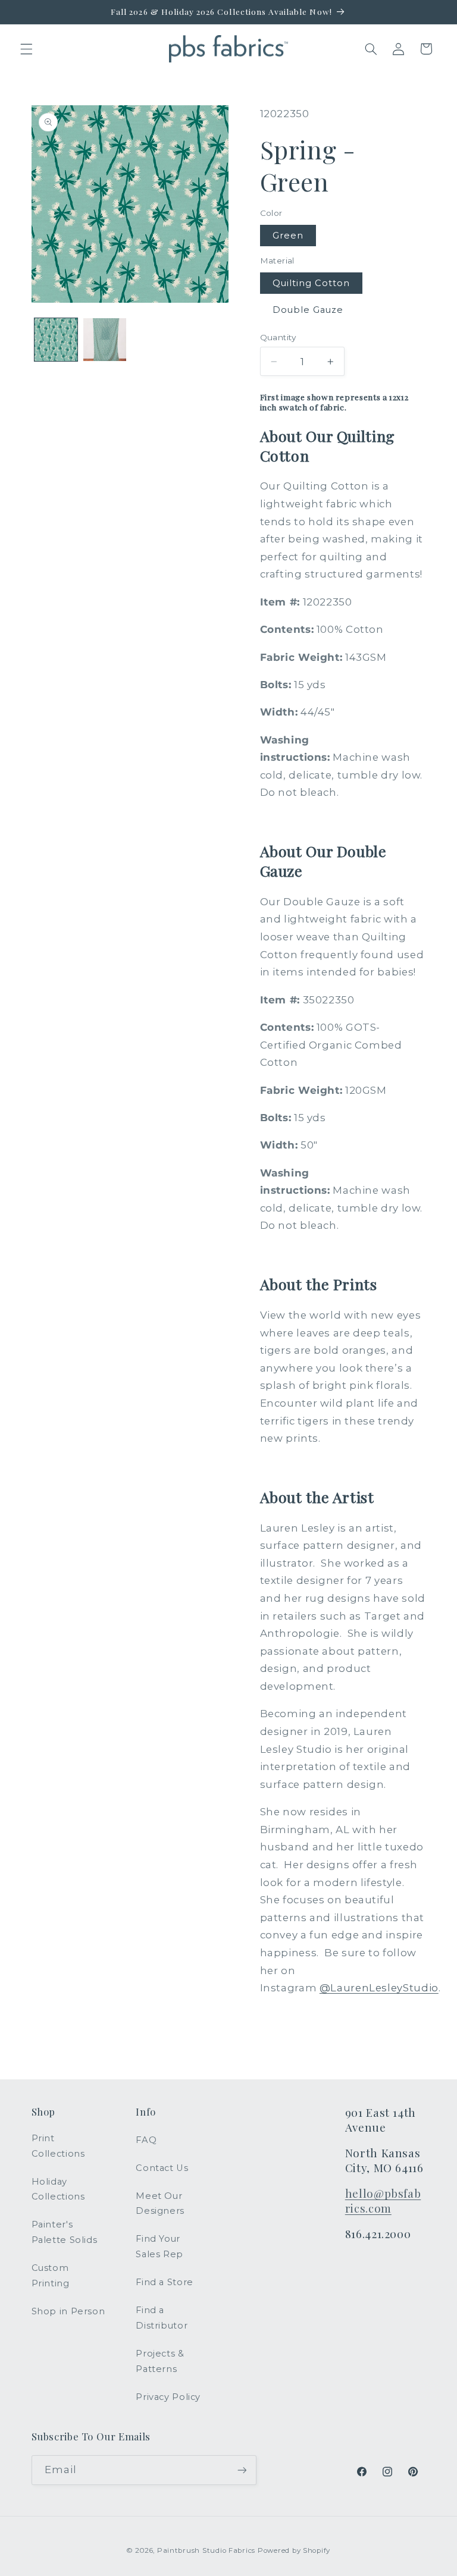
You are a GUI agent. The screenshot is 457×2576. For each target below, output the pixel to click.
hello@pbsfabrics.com (383, 2201)
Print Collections (58, 2146)
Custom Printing (51, 2276)
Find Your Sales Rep (159, 2246)
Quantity (278, 337)
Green (288, 236)
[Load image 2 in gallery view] (105, 340)
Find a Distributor (162, 2318)
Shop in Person (68, 2311)
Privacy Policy (168, 2397)
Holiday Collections (58, 2189)
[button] (26, 49)
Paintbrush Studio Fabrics (206, 2550)
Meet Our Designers (160, 2204)
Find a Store (165, 2282)
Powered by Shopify (294, 2550)
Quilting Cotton (312, 283)
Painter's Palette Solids (65, 2232)
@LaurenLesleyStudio (379, 1988)
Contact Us (162, 2168)
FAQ (146, 2140)
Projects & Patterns (160, 2361)
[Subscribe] (242, 2470)
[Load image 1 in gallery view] (56, 340)
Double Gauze (308, 310)
